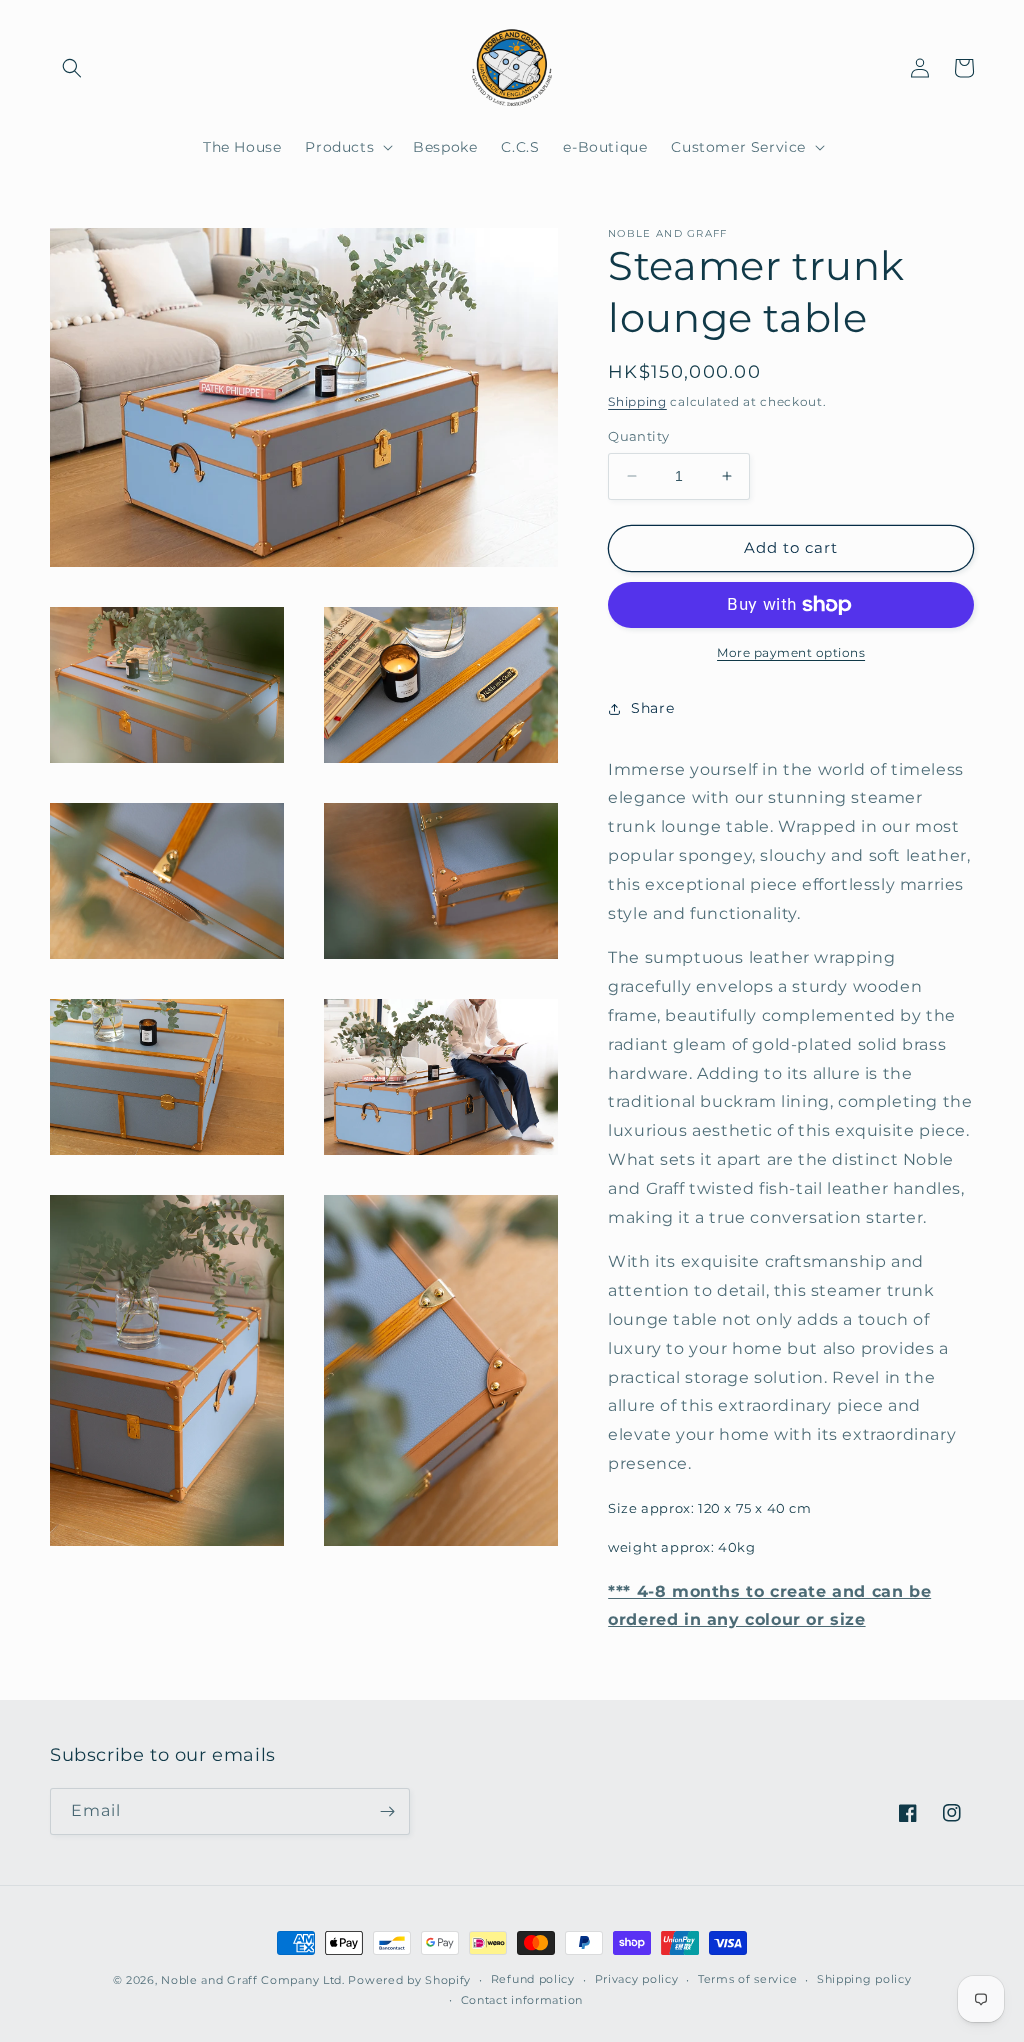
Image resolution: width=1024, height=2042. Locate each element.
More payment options (791, 652)
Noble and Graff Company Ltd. (253, 1980)
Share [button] (652, 708)
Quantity (638, 436)
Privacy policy (637, 1979)
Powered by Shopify (409, 1980)
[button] (72, 68)
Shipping (637, 401)
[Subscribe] (387, 1811)
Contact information (522, 2000)
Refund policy (533, 1979)
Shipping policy (864, 1979)
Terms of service (747, 1979)
